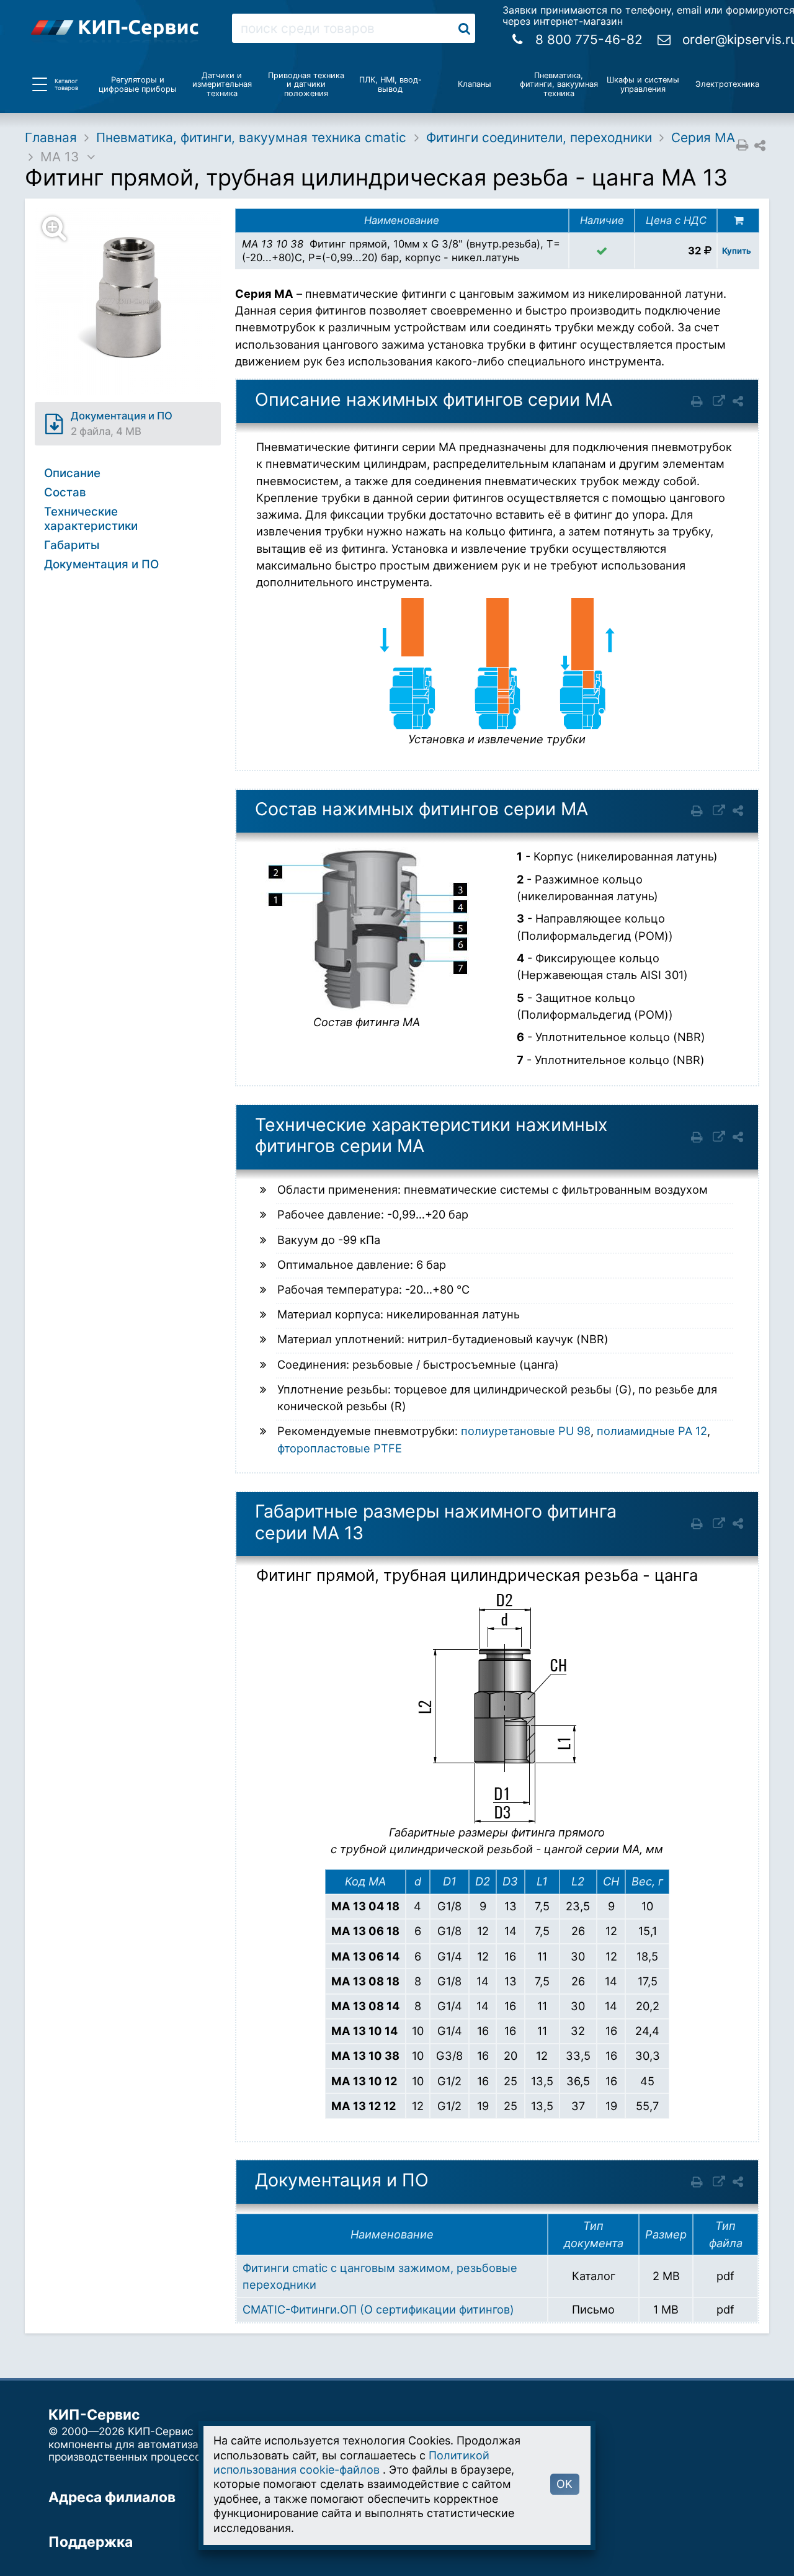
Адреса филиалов (112, 2497)
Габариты (72, 545)
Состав (65, 492)
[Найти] (464, 28)
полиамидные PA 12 (652, 1431)
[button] (135, 302)
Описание (72, 473)
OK (564, 2484)
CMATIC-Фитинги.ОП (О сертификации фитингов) (378, 2309)
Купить (737, 251)
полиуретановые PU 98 (526, 1431)
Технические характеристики (91, 518)
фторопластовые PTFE (340, 1448)
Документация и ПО (101, 564)
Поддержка (91, 2542)
